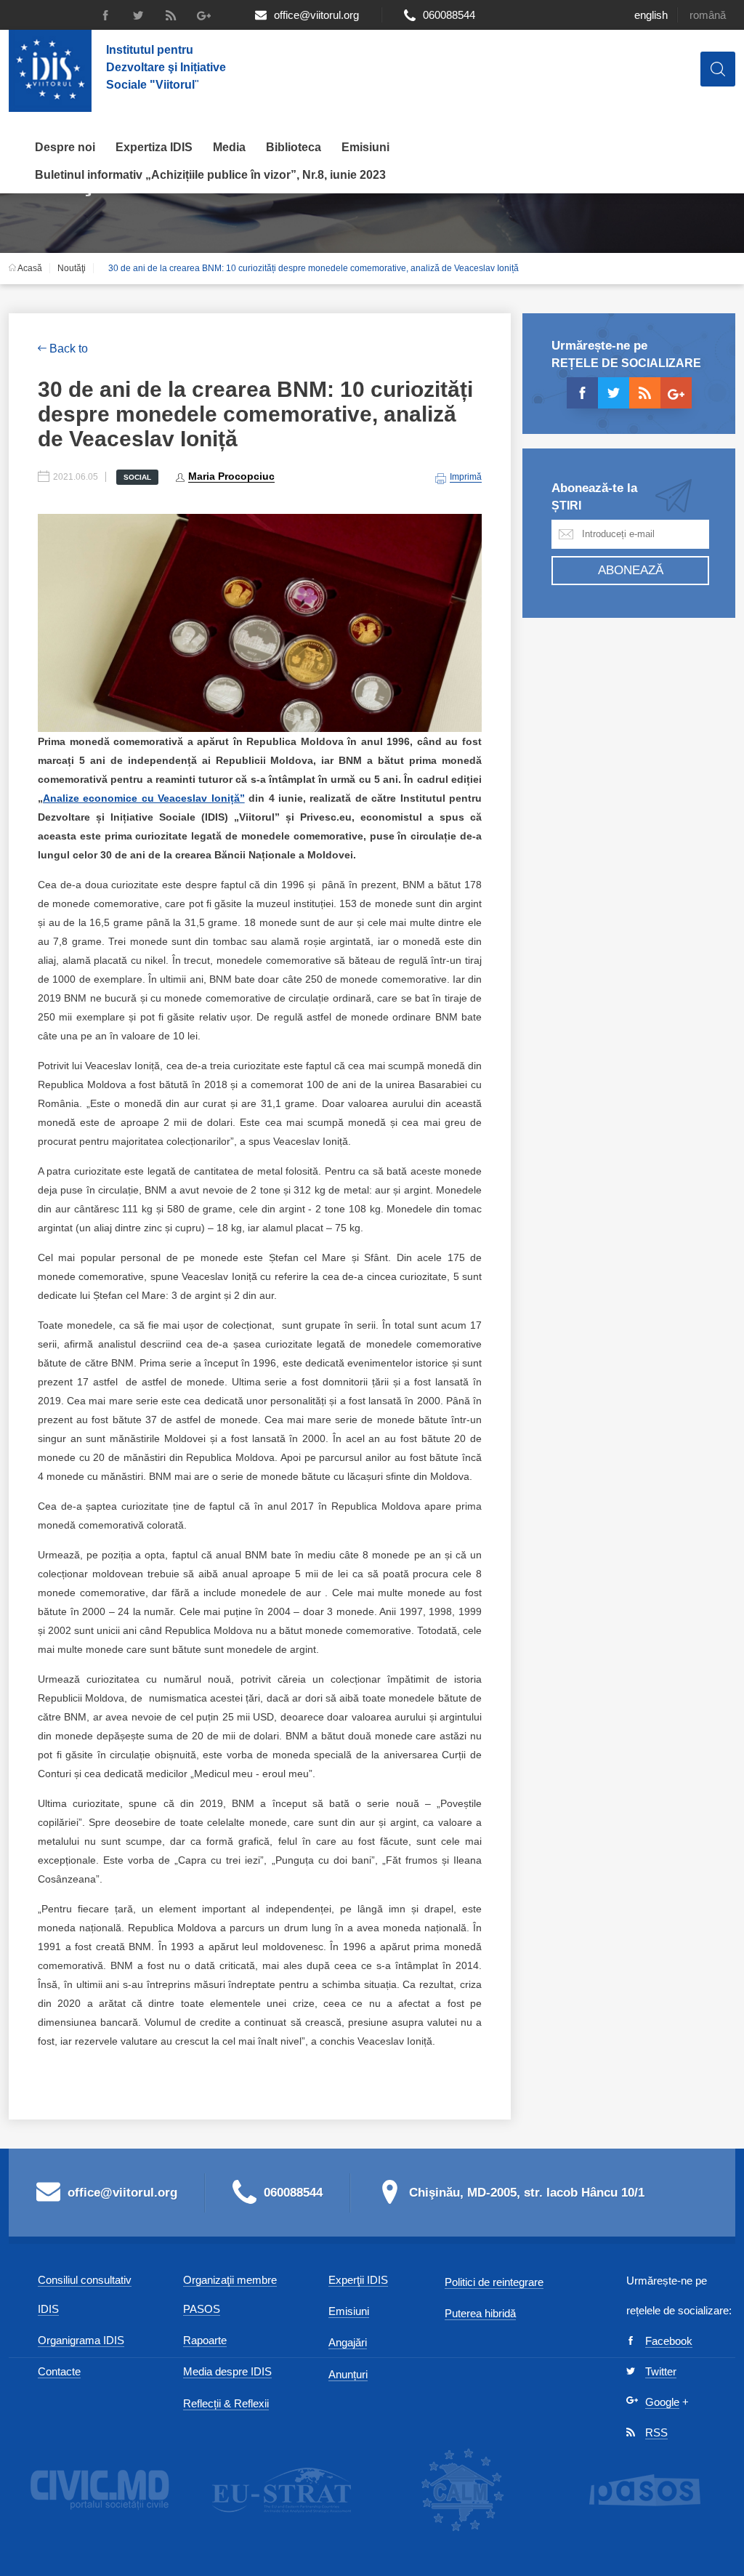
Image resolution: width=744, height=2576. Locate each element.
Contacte (59, 2371)
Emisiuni (365, 147)
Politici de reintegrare (494, 2282)
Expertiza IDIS (154, 147)
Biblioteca (294, 147)
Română (708, 15)
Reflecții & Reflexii (226, 2403)
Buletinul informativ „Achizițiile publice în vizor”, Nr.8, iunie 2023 (210, 175)
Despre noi (65, 147)
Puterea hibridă (480, 2313)
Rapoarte (205, 2340)
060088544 (449, 15)
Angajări (348, 2342)
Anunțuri (348, 2374)
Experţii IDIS (358, 2280)
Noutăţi (72, 268)
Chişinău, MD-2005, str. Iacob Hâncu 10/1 (527, 2193)
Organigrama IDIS (81, 2340)
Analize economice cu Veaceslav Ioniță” (144, 798)
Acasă (29, 268)
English (651, 15)
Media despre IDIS (227, 2371)
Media (229, 147)
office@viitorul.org (316, 15)
